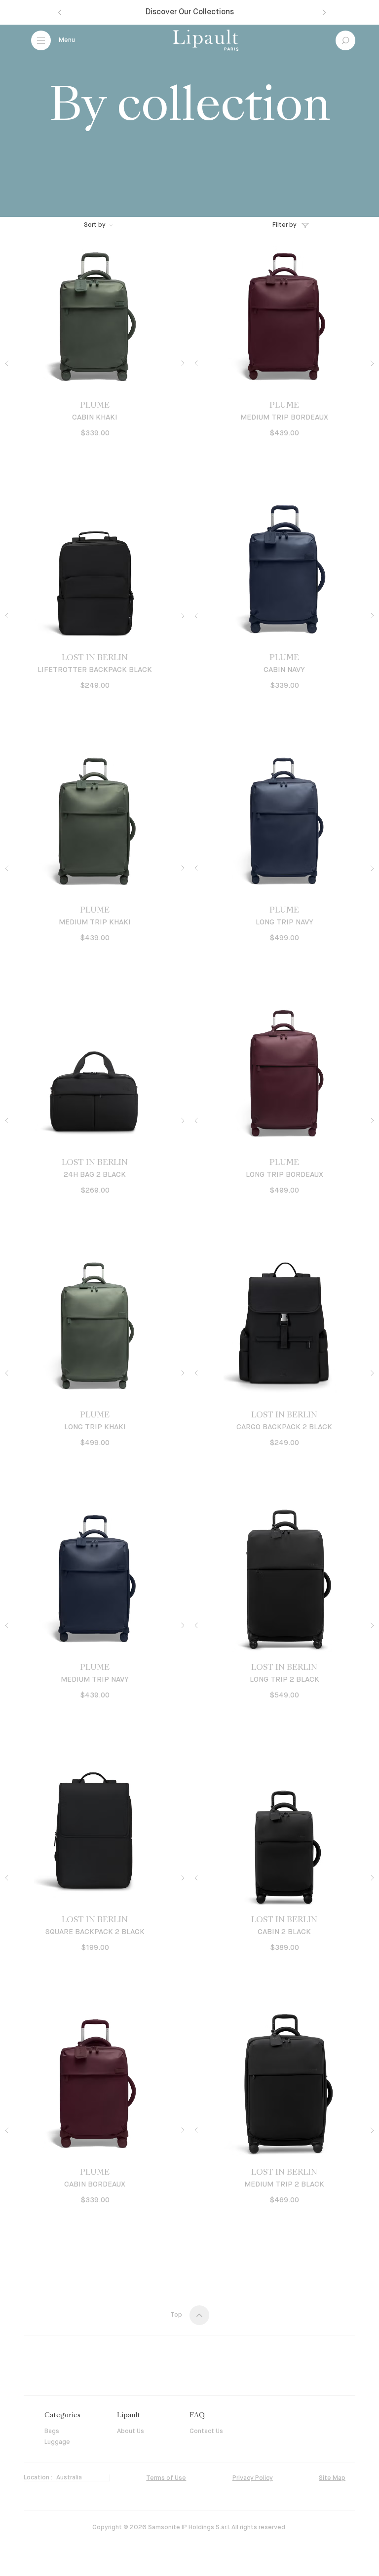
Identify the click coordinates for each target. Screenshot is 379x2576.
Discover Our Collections (190, 12)
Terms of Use (166, 2478)
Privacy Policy (253, 2478)
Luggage (57, 2442)
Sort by (95, 225)
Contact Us (206, 2431)
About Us (131, 2431)
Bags (52, 2431)
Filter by (284, 225)
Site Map (332, 2478)
